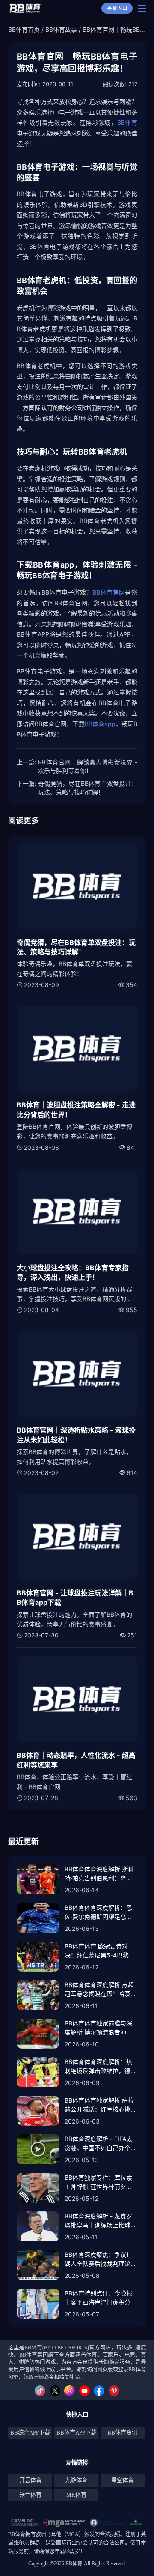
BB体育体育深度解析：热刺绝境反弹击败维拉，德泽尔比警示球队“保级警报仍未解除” (101, 2067)
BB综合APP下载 (30, 2433)
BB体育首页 (24, 29)
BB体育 (127, 122)
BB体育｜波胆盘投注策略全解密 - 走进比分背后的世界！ (76, 1110)
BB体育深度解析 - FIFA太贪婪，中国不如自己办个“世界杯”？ (98, 2144)
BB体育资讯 (122, 2433)
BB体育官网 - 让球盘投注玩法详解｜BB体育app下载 (75, 1598)
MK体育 (76, 2495)
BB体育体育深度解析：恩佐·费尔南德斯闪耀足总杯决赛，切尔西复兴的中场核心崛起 (101, 1912)
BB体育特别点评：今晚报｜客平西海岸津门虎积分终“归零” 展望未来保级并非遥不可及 (101, 2298)
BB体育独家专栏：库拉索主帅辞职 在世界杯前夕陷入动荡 (98, 2182)
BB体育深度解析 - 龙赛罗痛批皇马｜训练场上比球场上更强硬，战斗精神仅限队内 (101, 2221)
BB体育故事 (61, 29)
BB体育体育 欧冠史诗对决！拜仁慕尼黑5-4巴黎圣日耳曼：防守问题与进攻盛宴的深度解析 (101, 1951)
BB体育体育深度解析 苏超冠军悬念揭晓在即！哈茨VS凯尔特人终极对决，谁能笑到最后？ (99, 1990)
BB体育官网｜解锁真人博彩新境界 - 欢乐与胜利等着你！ (88, 766)
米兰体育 (30, 2495)
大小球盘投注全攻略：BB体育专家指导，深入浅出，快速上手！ (73, 1272)
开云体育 (30, 2480)
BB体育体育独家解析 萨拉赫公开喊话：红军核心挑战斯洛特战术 (101, 2105)
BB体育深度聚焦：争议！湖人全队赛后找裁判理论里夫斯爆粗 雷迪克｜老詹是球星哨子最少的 (101, 2259)
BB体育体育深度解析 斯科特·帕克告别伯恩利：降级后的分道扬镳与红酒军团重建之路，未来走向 (101, 1874)
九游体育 (76, 2480)
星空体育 (122, 2480)
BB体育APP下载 (76, 2433)
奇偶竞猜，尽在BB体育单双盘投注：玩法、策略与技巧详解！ (88, 788)
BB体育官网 (109, 592)
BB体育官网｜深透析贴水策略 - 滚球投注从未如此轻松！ (76, 1435)
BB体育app (100, 724)
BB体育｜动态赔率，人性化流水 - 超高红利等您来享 (76, 1760)
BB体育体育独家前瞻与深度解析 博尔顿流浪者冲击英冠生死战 (98, 2028)
